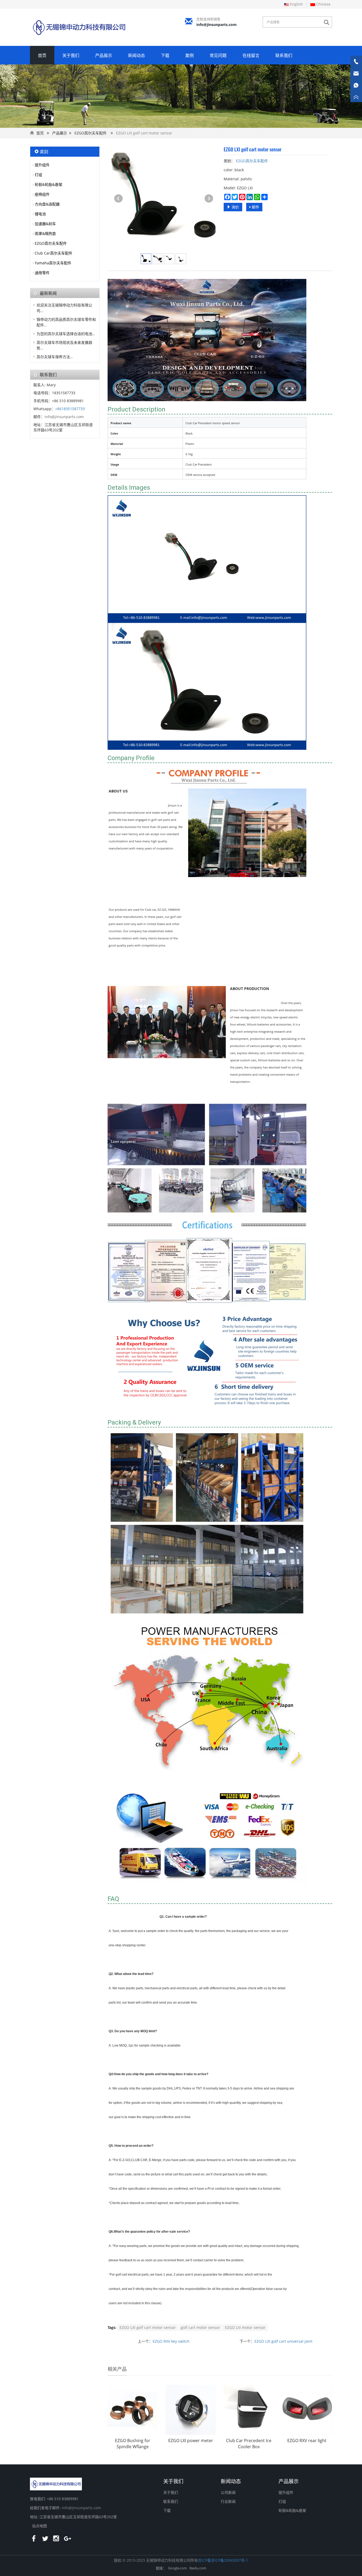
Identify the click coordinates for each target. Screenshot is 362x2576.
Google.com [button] (177, 2568)
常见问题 (218, 55)
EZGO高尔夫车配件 (90, 133)
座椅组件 (42, 194)
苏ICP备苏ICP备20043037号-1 (223, 2560)
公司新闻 (228, 2492)
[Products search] (328, 22)
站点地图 (39, 2526)
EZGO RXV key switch (171, 2341)
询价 (235, 207)
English (296, 4)
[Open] (356, 80)
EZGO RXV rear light (307, 2441)
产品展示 (104, 55)
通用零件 (42, 273)
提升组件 (42, 165)
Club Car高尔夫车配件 (54, 253)
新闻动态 (136, 55)
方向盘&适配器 (47, 204)
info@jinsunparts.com (217, 25)
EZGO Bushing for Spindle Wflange (133, 2444)
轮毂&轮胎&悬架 (48, 184)
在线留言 (251, 55)
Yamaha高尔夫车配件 (53, 263)
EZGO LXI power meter (191, 2441)
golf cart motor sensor (200, 2327)
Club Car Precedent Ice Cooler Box (249, 2444)
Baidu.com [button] (198, 2568)
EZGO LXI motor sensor (245, 2327)
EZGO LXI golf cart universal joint (283, 2341)
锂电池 (40, 214)
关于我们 (71, 55)
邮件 (255, 207)
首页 (42, 55)
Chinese (323, 4)
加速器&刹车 (45, 224)
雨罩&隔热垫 (45, 233)
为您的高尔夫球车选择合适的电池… (66, 334)
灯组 (38, 175)
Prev (118, 199)
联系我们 (284, 55)
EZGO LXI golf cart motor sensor (148, 2327)
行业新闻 (228, 2501)
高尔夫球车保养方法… (55, 357)
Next (209, 199)
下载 (165, 55)
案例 (189, 55)
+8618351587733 (70, 409)
